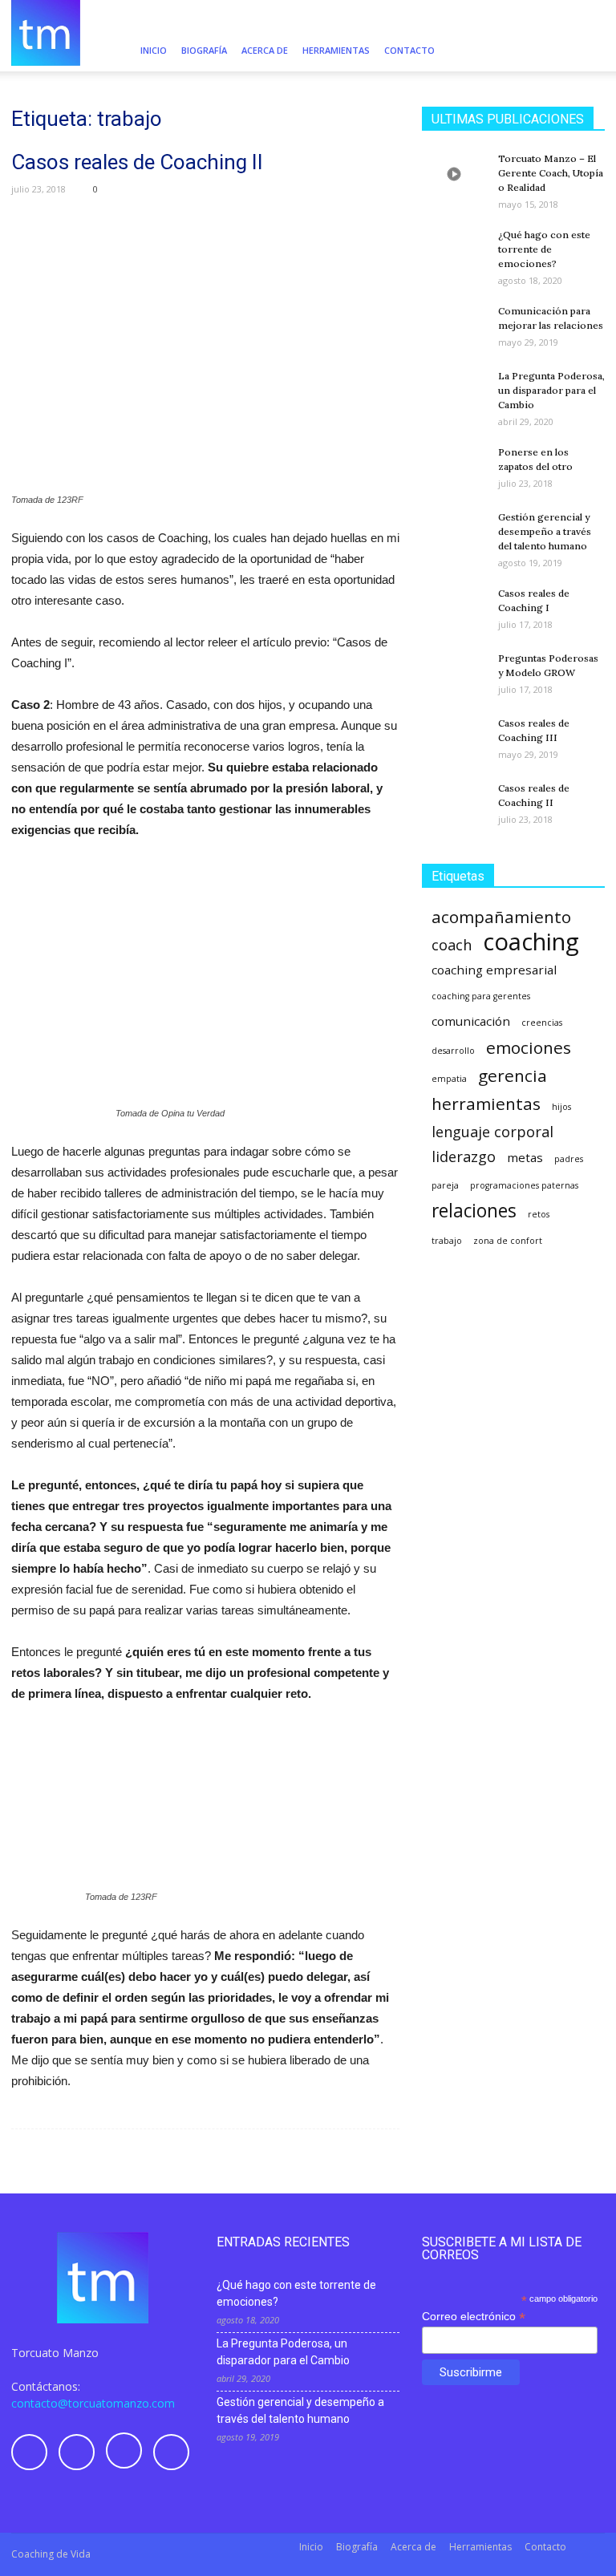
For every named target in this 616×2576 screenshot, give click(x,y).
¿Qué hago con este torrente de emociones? (544, 249)
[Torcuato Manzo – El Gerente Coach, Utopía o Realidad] (454, 174)
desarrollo (453, 1051)
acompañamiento (501, 917)
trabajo (447, 1241)
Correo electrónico (474, 2317)
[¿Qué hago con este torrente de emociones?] (454, 250)
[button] (586, 51)
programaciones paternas (524, 1185)
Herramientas (336, 50)
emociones (529, 1048)
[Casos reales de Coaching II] (454, 803)
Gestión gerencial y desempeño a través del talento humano (545, 531)
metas (525, 1157)
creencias (542, 1023)
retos (539, 1214)
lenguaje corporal (492, 1132)
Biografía (204, 50)
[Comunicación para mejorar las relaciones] (454, 326)
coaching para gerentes (481, 996)
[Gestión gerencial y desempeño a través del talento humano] (454, 532)
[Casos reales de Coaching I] (454, 608)
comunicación (471, 1021)
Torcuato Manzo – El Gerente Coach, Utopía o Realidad (551, 173)
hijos (561, 1107)
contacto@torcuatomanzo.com (93, 2403)
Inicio (154, 50)
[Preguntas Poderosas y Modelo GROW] (454, 674)
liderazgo (464, 1157)
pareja (445, 1185)
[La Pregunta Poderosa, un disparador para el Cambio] (454, 391)
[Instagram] (554, 14)
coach (452, 945)
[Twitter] (581, 14)
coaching (531, 942)
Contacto (409, 50)
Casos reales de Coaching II (137, 162)
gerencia (513, 1076)
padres (569, 1159)
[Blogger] (501, 14)
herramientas (486, 1104)
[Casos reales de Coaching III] (454, 739)
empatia (449, 1079)
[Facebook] (528, 14)
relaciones (474, 1211)
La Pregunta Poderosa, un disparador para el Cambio (551, 390)
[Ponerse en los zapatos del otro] (454, 467)
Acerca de (265, 50)
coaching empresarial (494, 970)
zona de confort (508, 1241)
